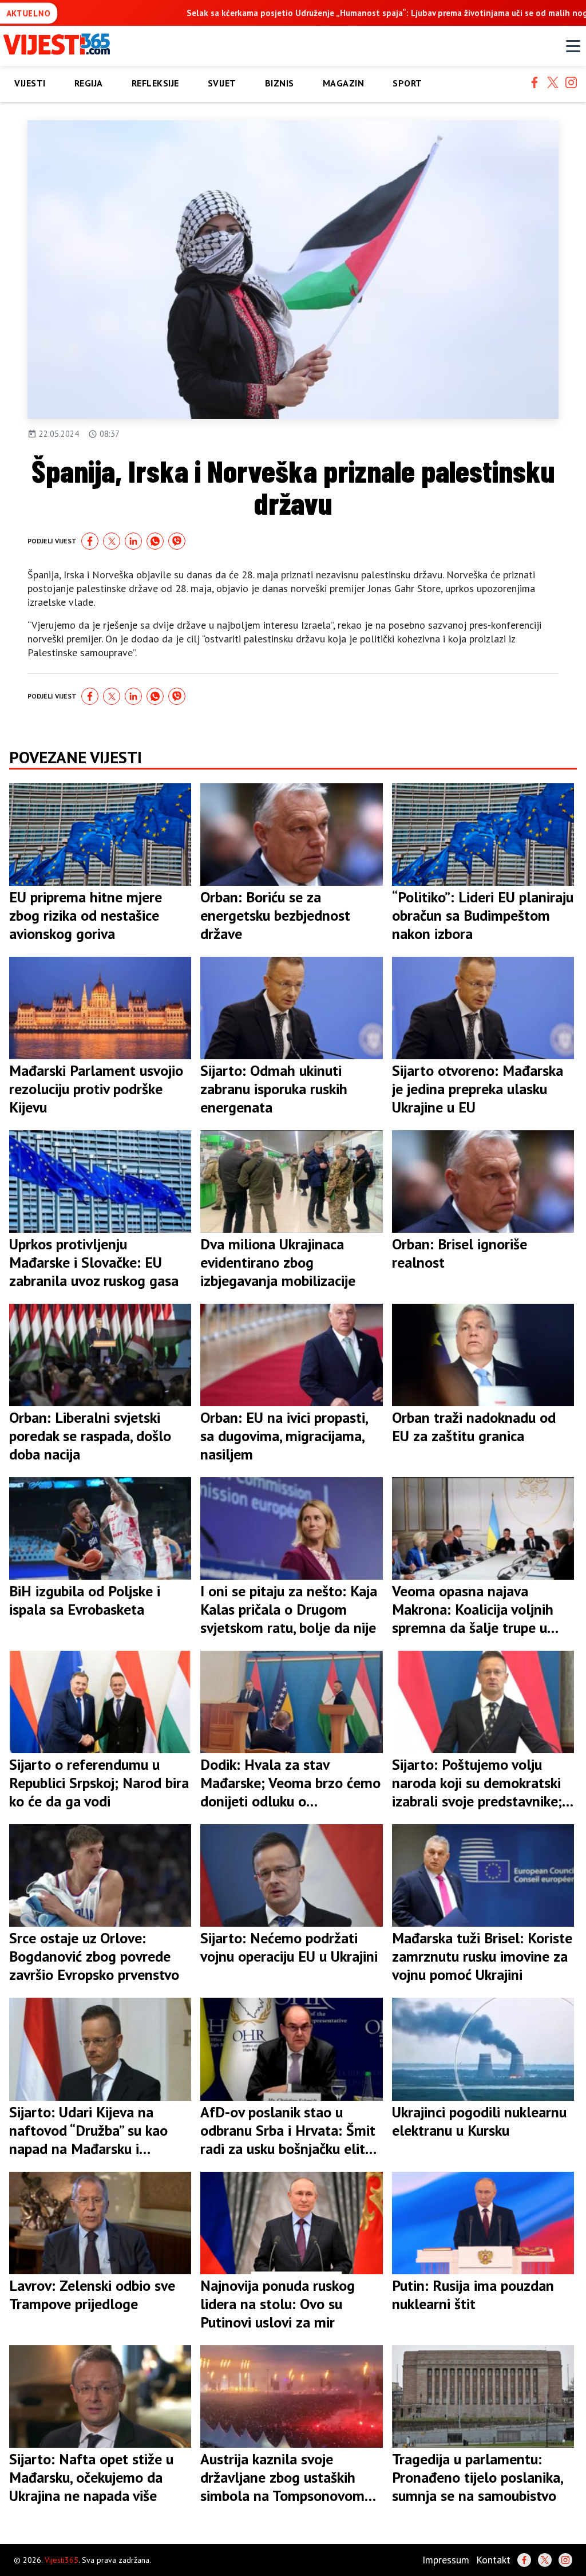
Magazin (344, 83)
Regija (89, 83)
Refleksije (155, 83)
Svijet (222, 83)
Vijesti (30, 83)
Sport (407, 83)
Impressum (446, 2560)
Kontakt (493, 2560)
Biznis (280, 83)
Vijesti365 (62, 2560)
